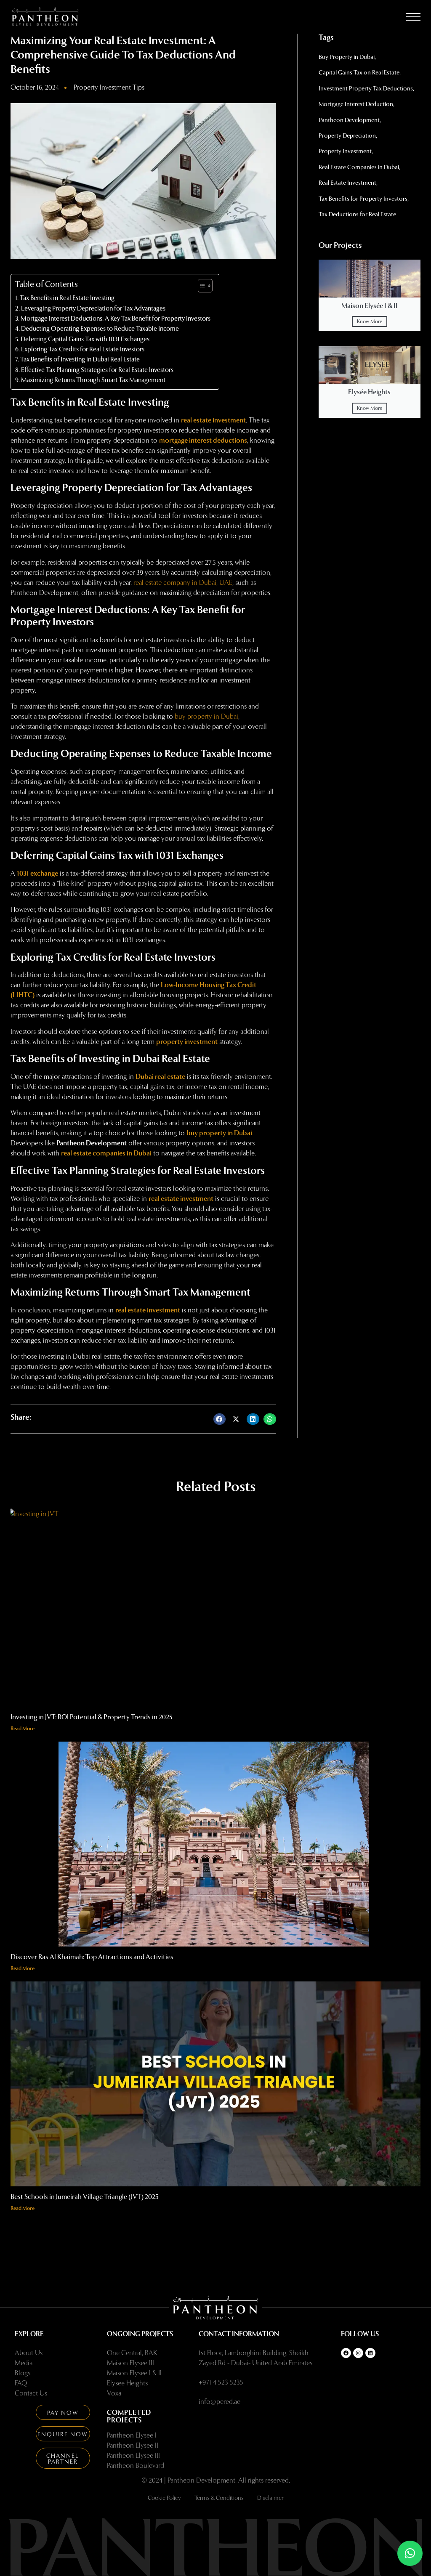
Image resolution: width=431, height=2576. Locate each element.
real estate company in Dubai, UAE (183, 583)
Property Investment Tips (109, 87)
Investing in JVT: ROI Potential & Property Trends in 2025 (92, 1717)
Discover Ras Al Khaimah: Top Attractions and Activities (92, 1957)
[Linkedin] (370, 2353)
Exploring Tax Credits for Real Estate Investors (83, 349)
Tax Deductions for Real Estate (357, 214)
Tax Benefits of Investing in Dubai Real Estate (80, 359)
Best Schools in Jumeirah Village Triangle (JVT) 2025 (85, 2197)
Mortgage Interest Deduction (356, 104)
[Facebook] (346, 2353)
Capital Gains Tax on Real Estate (359, 73)
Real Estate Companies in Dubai (359, 167)
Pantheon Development (349, 120)
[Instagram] (358, 2353)
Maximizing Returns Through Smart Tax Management (93, 380)
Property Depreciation (347, 136)
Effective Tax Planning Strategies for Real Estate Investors (97, 370)
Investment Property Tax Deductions (366, 89)
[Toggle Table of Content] (201, 286)
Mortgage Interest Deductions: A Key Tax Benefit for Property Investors (116, 319)
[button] (413, 19)
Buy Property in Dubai (347, 57)
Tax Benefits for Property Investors (363, 199)
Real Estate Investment (347, 183)
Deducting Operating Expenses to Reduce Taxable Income (100, 329)
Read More (23, 1729)
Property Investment (345, 151)
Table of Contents (47, 284)
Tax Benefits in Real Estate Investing (67, 298)
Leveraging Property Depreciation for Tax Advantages (93, 308)
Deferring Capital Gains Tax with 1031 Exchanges (85, 339)
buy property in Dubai (206, 716)
